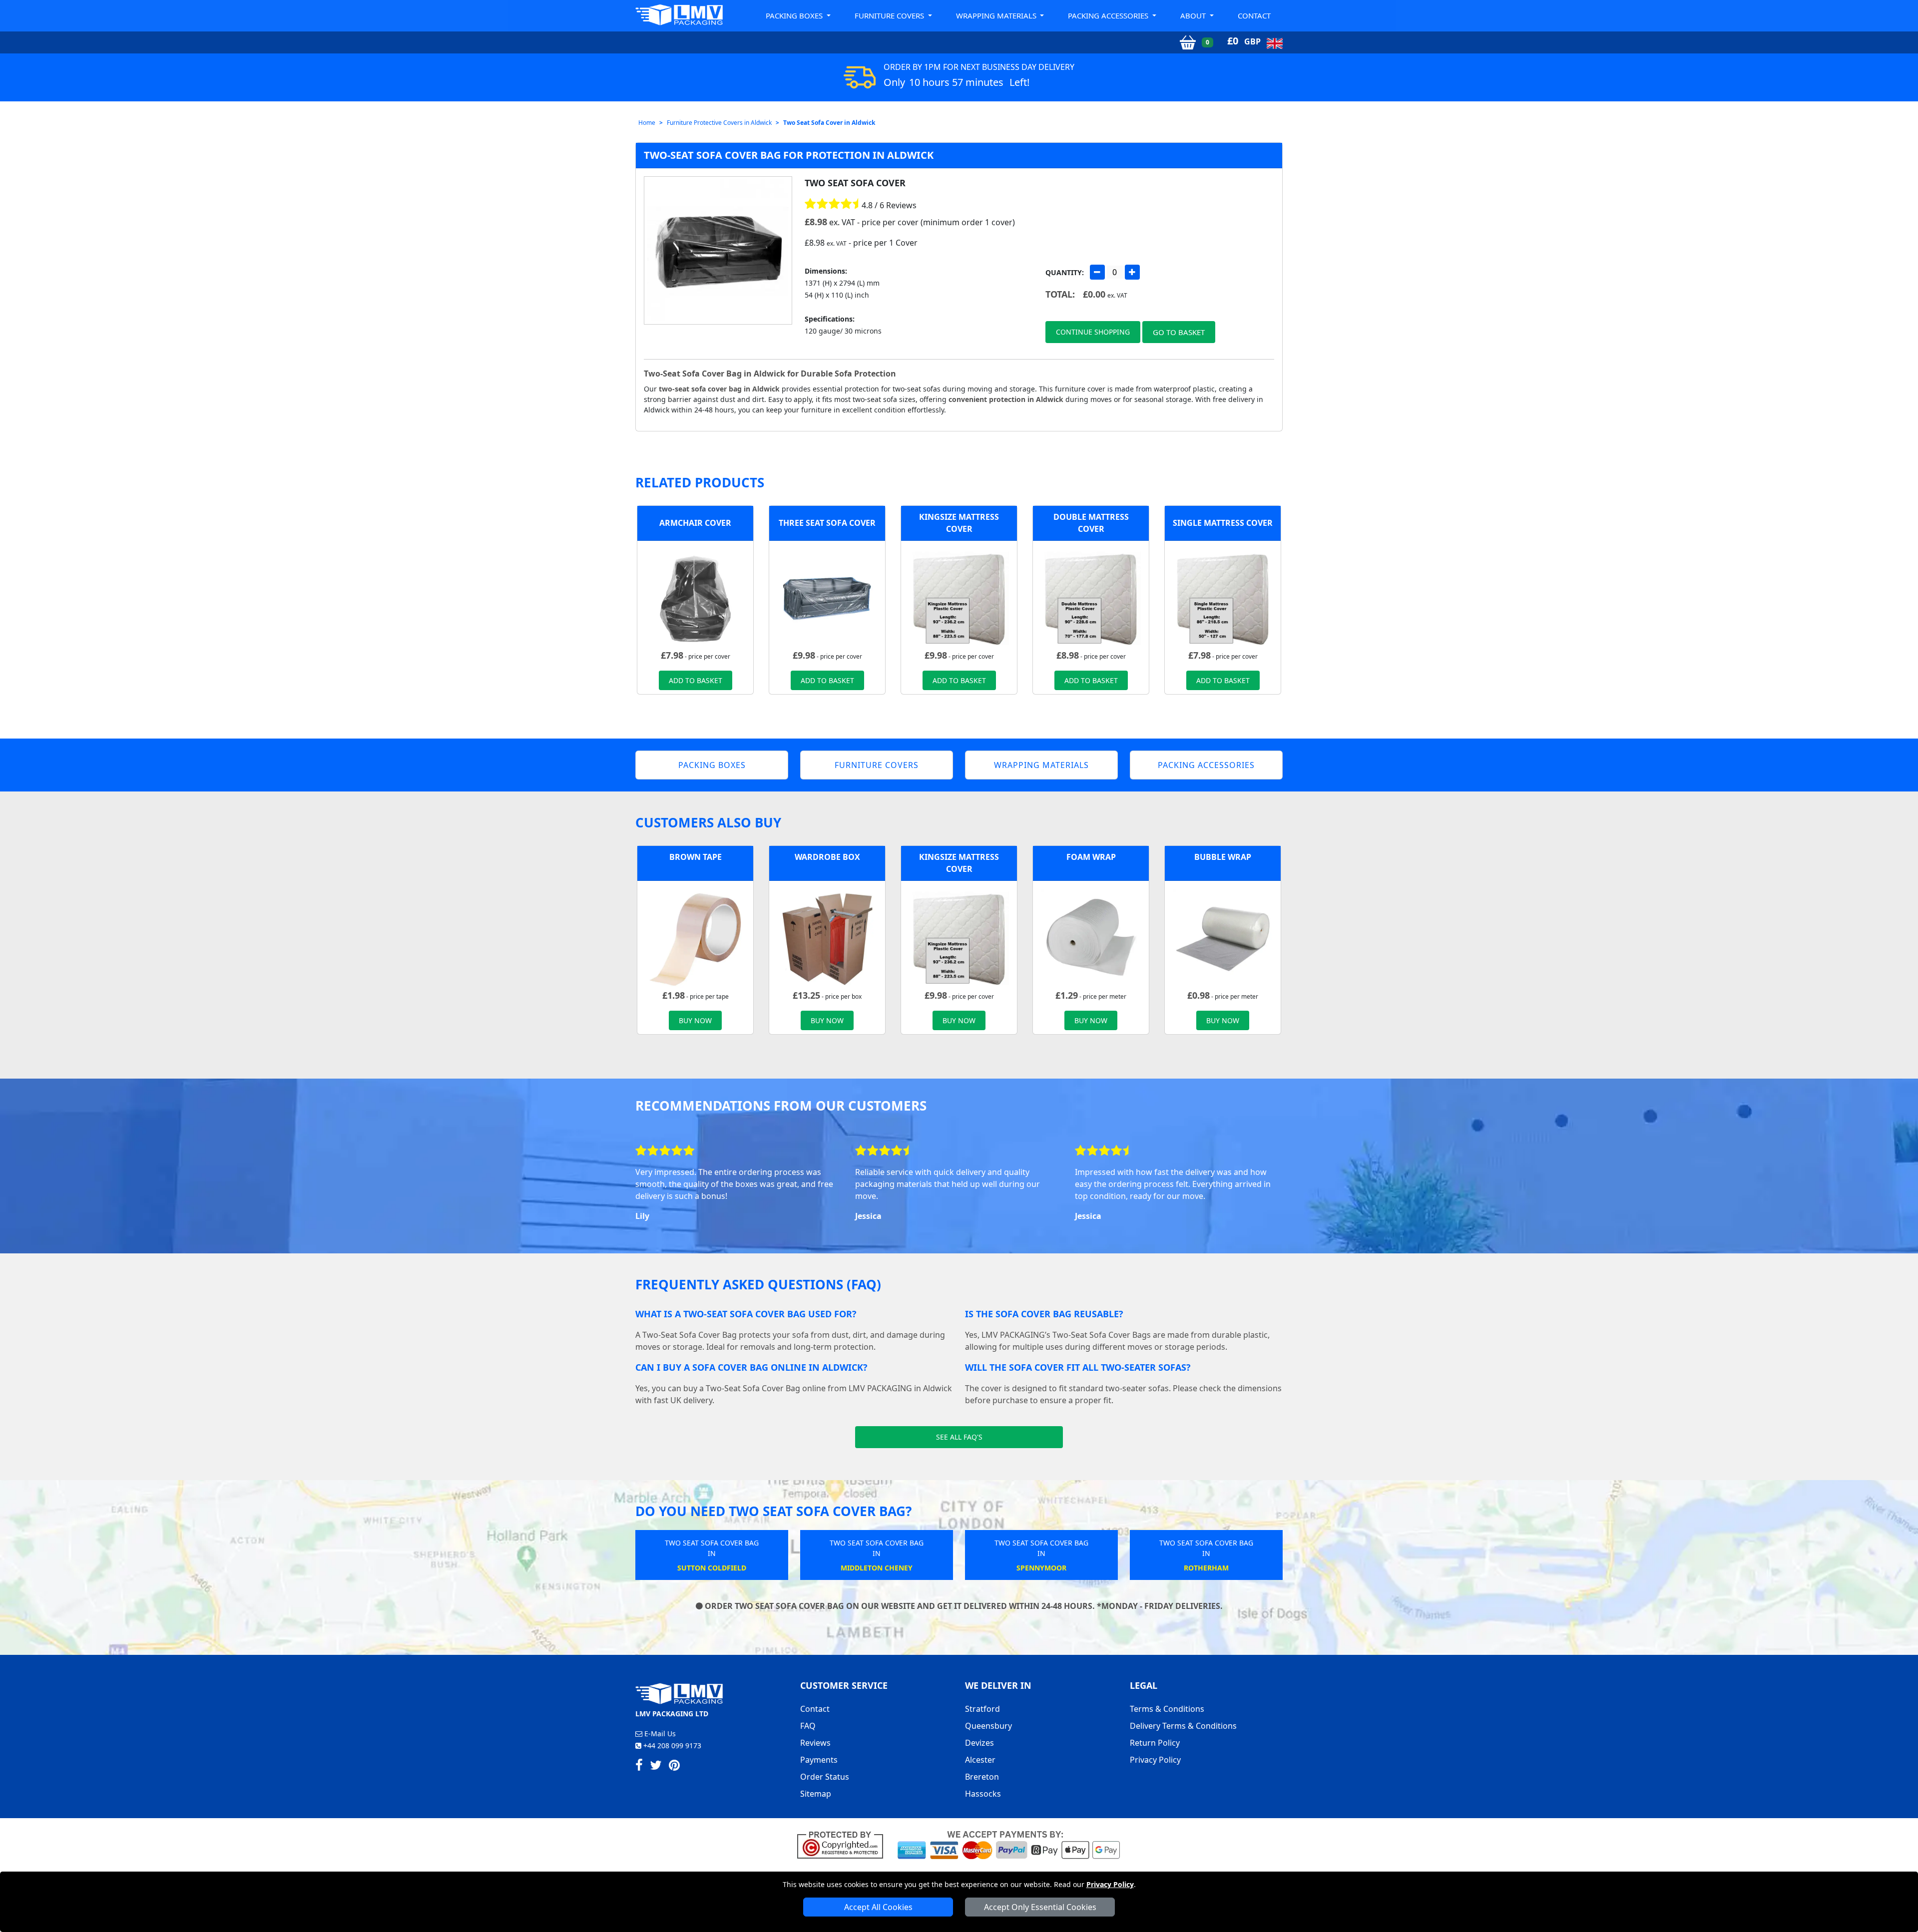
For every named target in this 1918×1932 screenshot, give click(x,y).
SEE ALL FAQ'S (959, 1437)
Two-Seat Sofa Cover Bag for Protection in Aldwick (789, 155)
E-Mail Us (659, 1734)
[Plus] (1132, 272)
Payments (819, 1760)
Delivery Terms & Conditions (1183, 1726)
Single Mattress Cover (1223, 523)
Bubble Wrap (1223, 857)
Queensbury (988, 1726)
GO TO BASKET (1179, 332)
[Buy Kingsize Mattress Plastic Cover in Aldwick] (959, 598)
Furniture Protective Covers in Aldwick (719, 123)
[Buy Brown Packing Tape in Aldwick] (695, 938)
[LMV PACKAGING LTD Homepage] (679, 15)
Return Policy (1155, 1743)
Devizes (979, 1743)
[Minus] (1097, 272)
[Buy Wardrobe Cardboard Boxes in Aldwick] (827, 938)
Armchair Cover (695, 523)
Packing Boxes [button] (795, 15)
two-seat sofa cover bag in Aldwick (719, 389)
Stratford (982, 1709)
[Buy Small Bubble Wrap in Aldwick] (1223, 938)
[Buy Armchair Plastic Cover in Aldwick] (695, 598)
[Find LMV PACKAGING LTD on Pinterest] (674, 1767)
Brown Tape (696, 857)
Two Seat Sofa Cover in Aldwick (829, 123)
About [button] (1194, 15)
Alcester (980, 1760)
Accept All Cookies (878, 1907)
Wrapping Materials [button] (997, 15)
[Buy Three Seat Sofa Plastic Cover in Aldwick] (827, 598)
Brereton (982, 1777)
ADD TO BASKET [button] (696, 680)
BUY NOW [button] (695, 1020)
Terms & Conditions (1167, 1709)
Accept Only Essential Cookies (1040, 1907)
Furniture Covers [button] (890, 15)
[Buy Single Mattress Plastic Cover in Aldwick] (1223, 598)
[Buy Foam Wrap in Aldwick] (1091, 938)
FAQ (808, 1726)
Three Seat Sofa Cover (827, 523)
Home (647, 123)
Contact (1254, 15)
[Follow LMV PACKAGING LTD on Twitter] (656, 1767)
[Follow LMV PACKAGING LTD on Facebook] (639, 1767)
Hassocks (983, 1794)
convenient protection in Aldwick (1006, 399)
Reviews (815, 1743)
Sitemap (816, 1794)
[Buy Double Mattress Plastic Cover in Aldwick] (1091, 598)
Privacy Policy (1110, 1884)
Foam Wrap (1091, 857)
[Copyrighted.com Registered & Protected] (844, 1844)
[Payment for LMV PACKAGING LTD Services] (1009, 1844)
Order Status (825, 1777)
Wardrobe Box (827, 857)
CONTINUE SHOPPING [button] (1093, 332)
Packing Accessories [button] (1109, 15)
